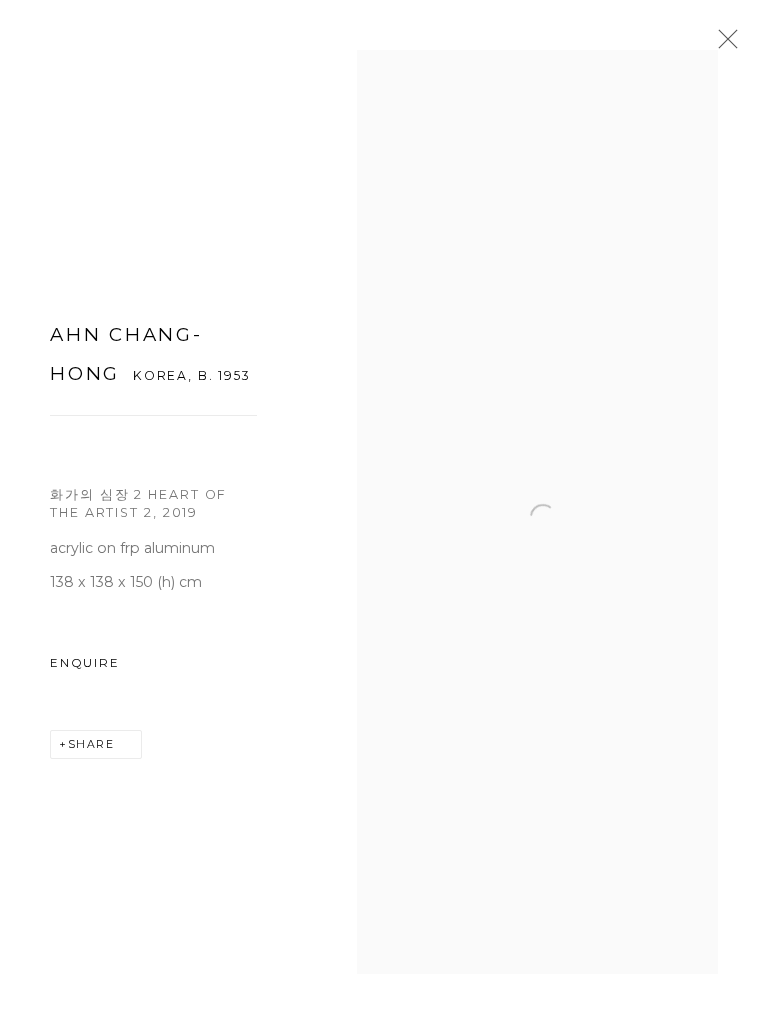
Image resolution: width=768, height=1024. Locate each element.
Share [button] (91, 744)
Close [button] (723, 45)
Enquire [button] (84, 663)
